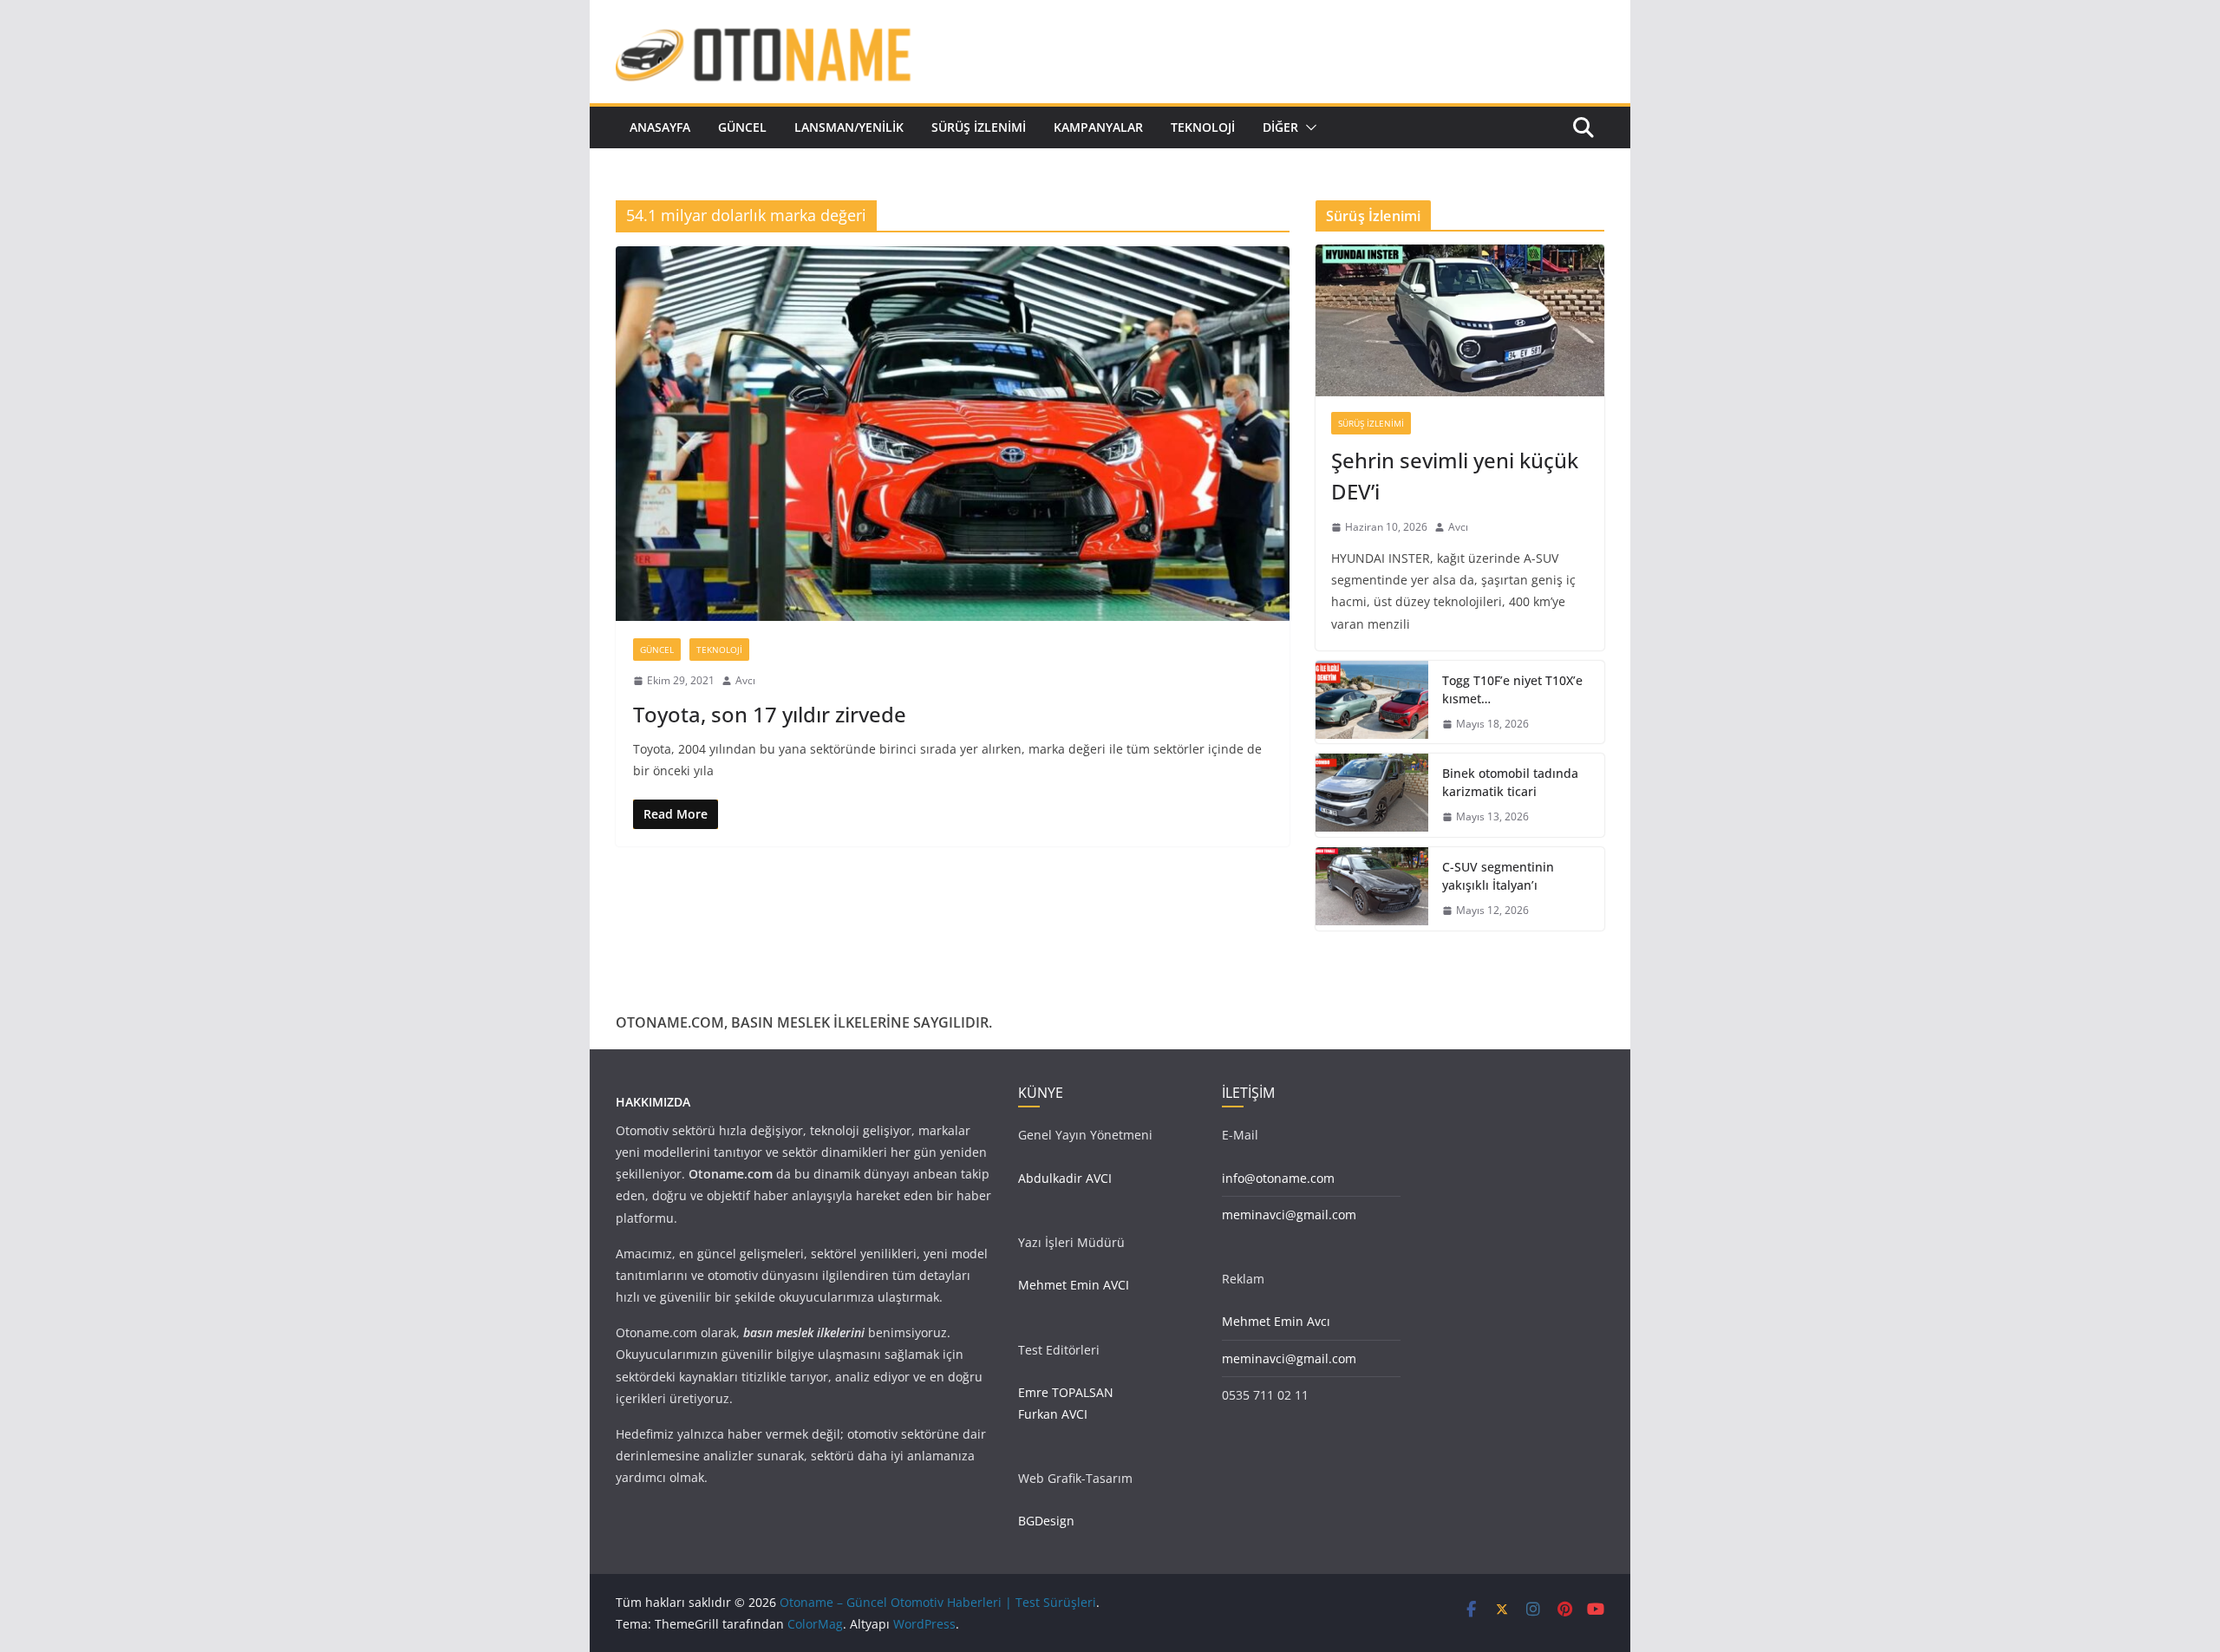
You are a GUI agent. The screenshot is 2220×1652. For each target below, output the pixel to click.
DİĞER (1280, 127)
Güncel (742, 127)
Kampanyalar (1098, 127)
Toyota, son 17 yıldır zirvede (770, 714)
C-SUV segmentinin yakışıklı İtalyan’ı (1498, 876)
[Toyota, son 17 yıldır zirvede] (953, 434)
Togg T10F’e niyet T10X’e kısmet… (1512, 689)
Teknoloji (1203, 127)
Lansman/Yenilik (849, 127)
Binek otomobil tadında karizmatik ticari (1510, 782)
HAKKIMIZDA (653, 1102)
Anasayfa (660, 127)
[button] (1308, 127)
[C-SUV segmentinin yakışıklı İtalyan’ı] (1372, 889)
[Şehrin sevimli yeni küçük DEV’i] (1460, 320)
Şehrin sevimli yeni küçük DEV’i (1455, 476)
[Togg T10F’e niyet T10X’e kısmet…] (1372, 702)
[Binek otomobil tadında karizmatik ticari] (1372, 795)
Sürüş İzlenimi (979, 127)
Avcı (745, 680)
